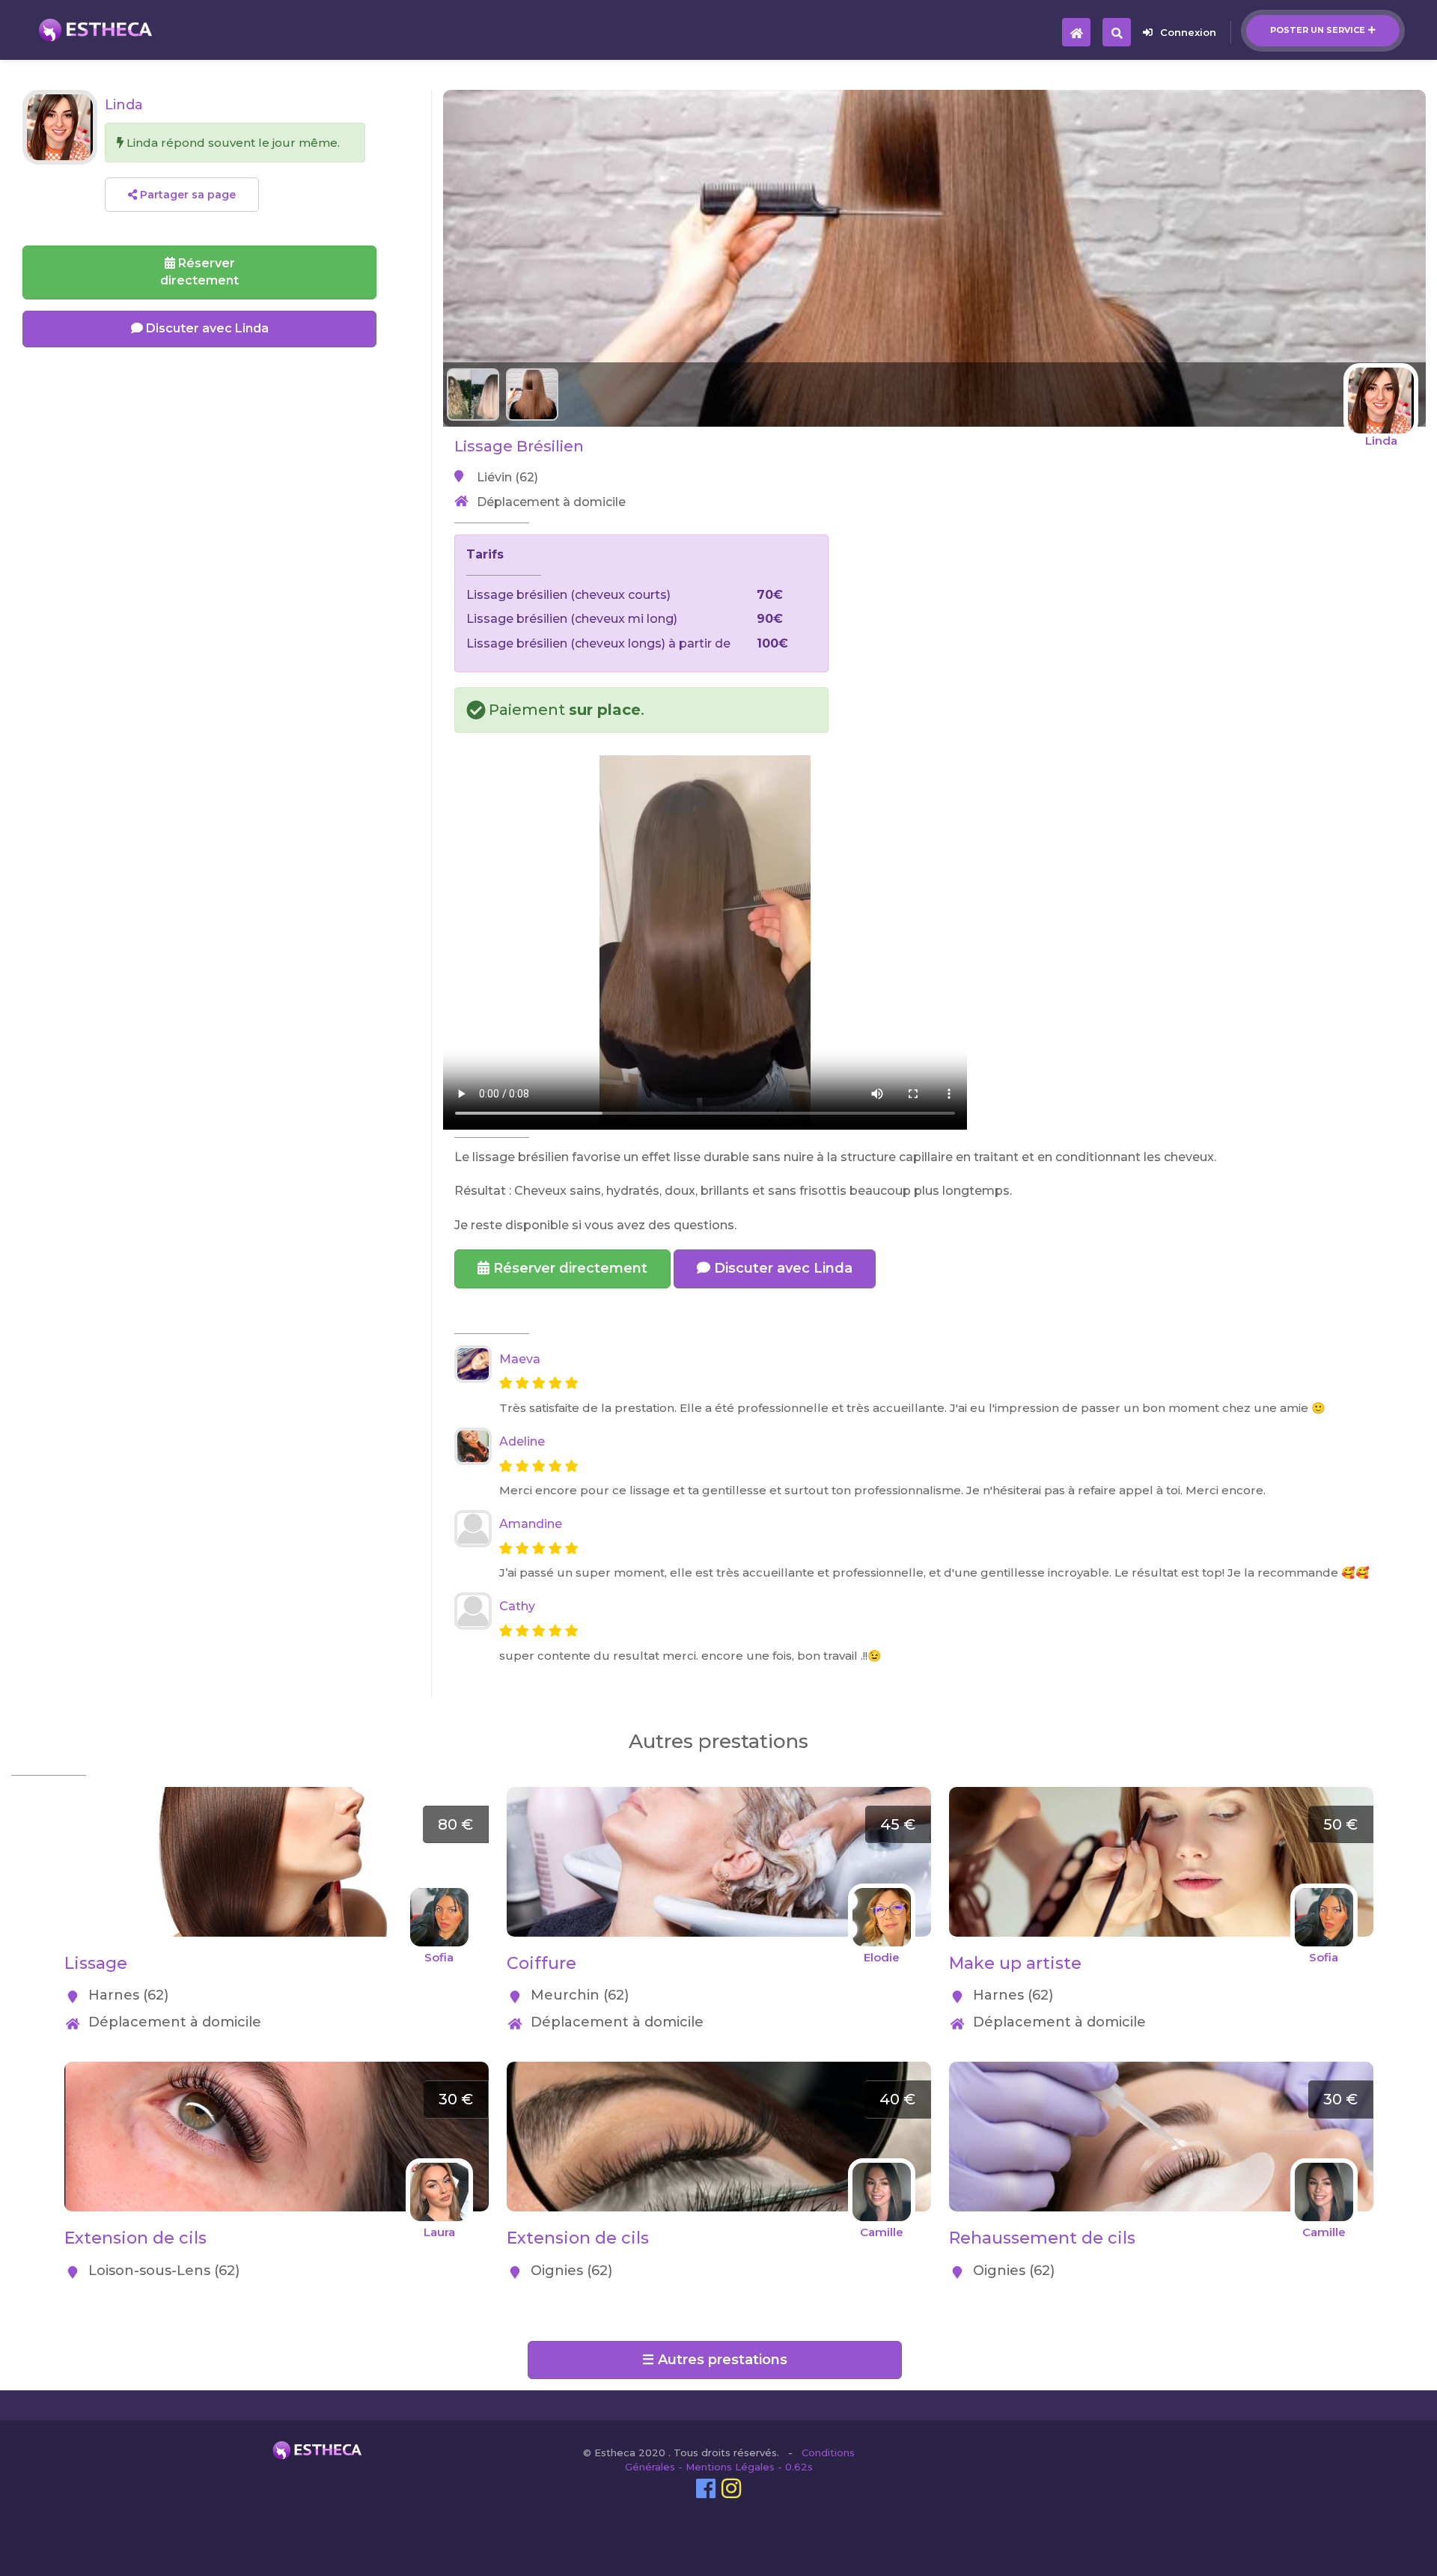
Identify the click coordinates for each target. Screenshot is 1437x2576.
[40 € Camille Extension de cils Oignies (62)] (719, 2070)
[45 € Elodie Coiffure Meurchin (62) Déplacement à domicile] (719, 1795)
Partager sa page (186, 195)
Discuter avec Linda (781, 1268)
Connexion (1188, 32)
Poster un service (1318, 30)
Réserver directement (568, 1268)
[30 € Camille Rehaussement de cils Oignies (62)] (1161, 2070)
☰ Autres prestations (715, 2360)
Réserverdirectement (199, 272)
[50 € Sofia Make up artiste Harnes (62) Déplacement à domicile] (1161, 1795)
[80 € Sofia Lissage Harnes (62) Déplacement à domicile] (277, 1795)
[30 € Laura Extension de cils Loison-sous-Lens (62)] (277, 2070)
